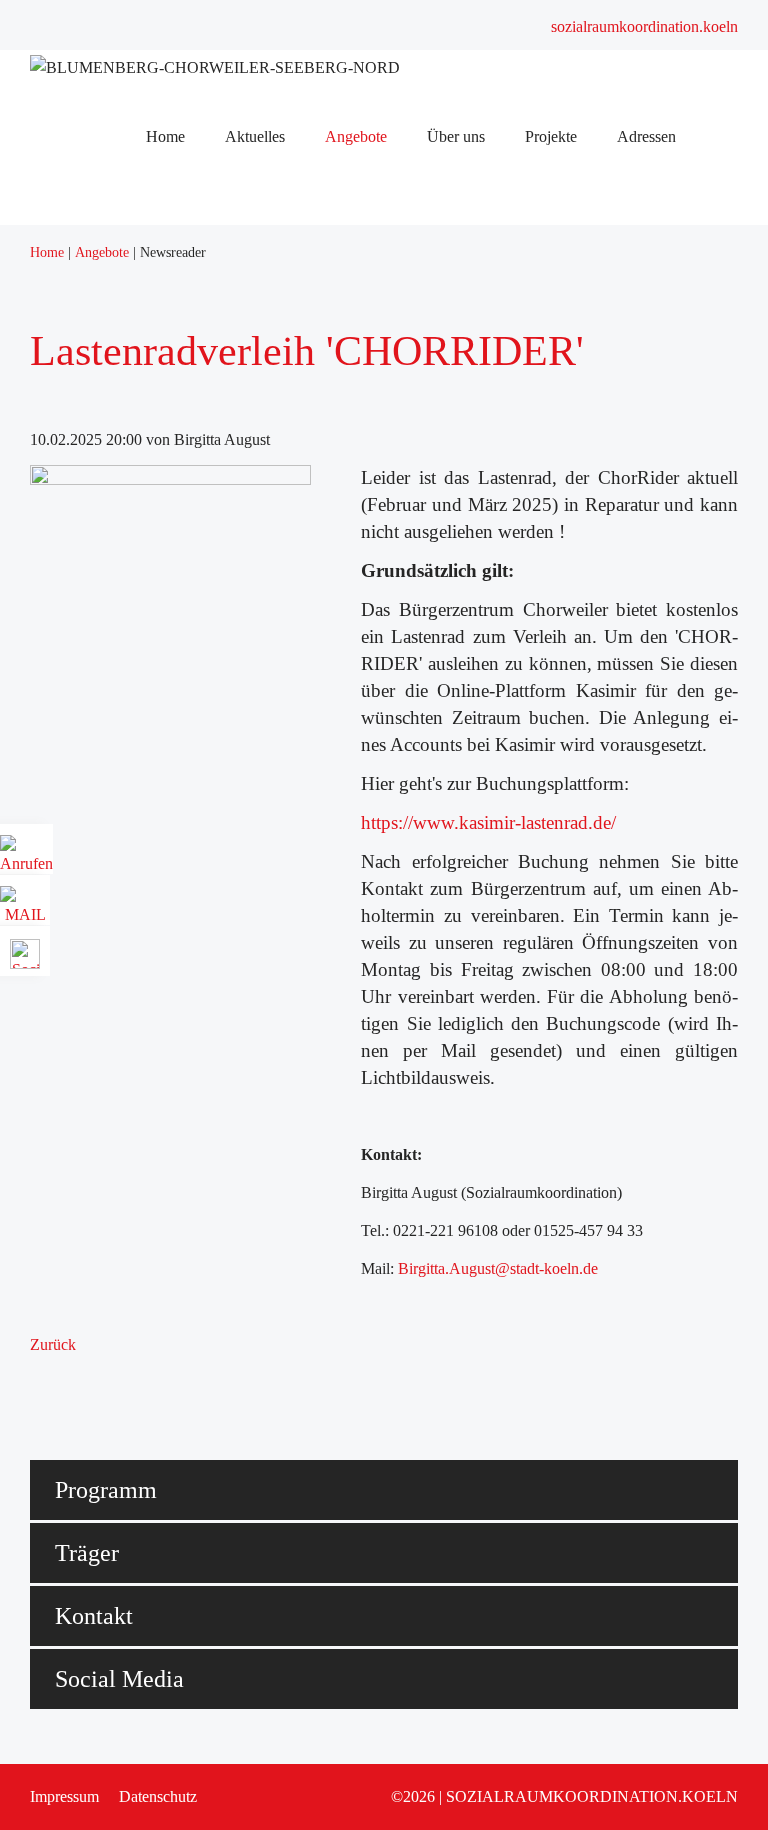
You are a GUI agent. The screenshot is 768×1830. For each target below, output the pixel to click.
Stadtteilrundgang (213, 277)
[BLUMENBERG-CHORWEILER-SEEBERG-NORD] (215, 67)
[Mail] (25, 907)
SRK (174, 433)
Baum (177, 537)
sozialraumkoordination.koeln (644, 26)
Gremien (185, 459)
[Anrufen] (26, 856)
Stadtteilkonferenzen (222, 485)
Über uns (187, 355)
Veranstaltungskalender (231, 225)
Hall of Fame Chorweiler (237, 251)
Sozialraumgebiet (212, 381)
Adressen (187, 563)
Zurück (53, 1344)
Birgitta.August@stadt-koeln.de (498, 1268)
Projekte (184, 511)
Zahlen (180, 407)
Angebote (189, 329)
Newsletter (192, 303)
